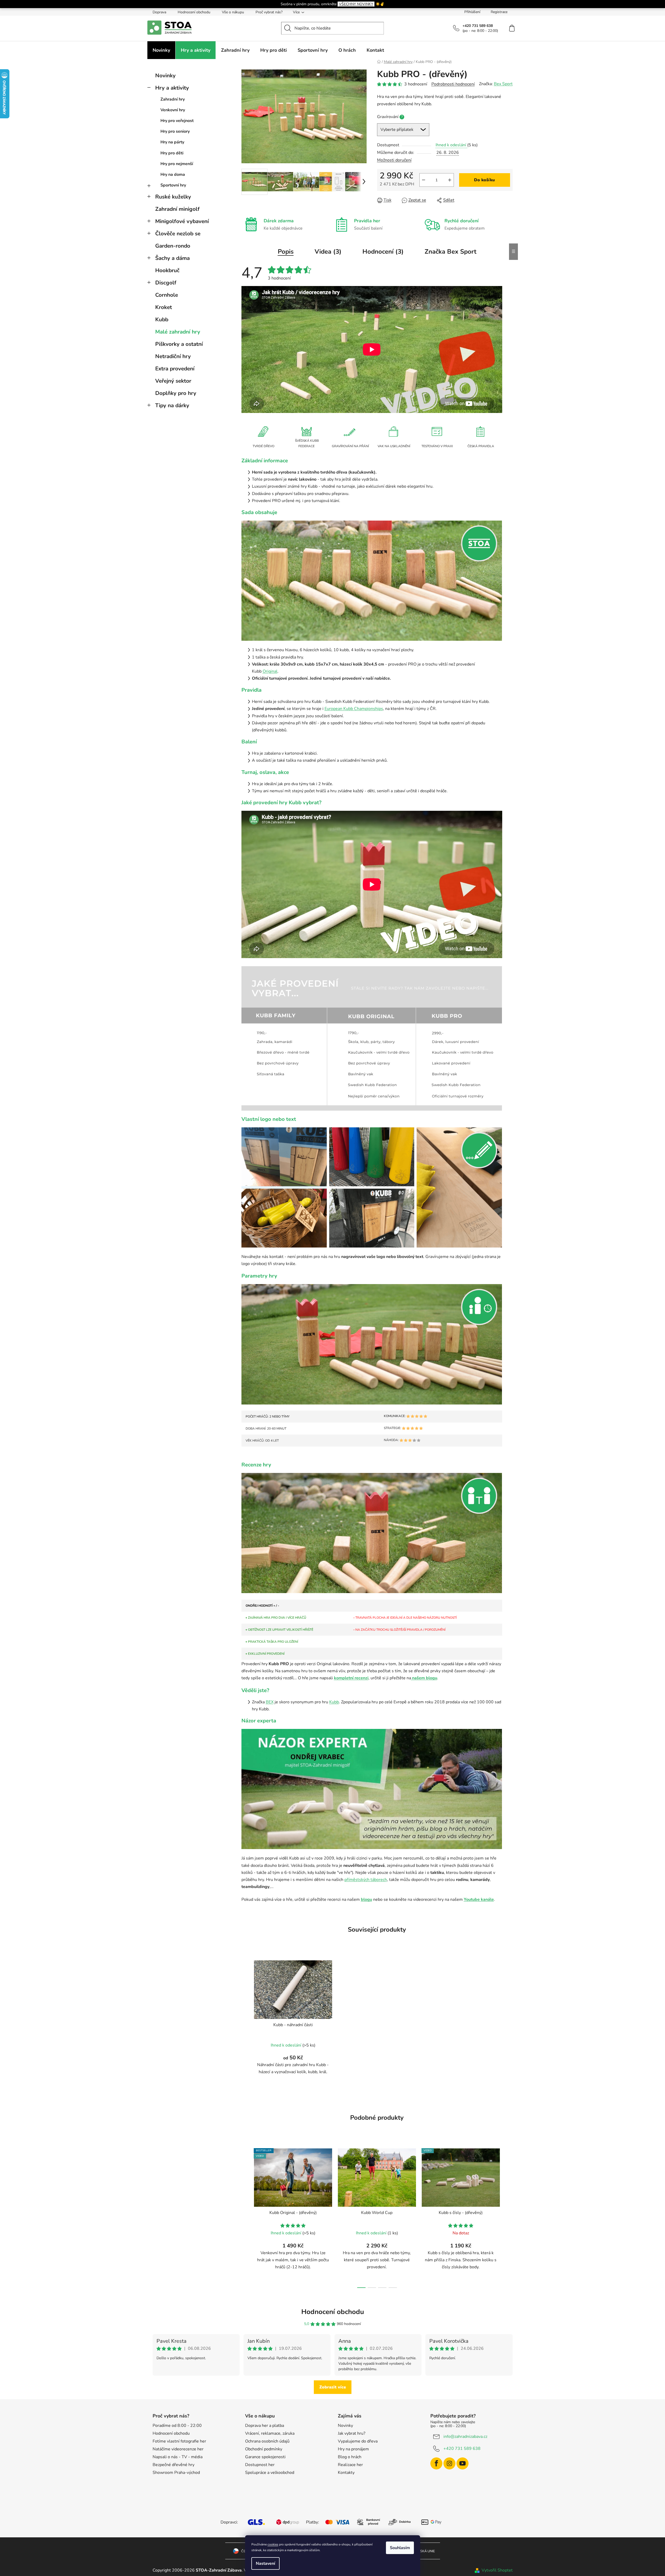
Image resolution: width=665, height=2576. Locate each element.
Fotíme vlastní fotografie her (179, 2441)
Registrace (499, 12)
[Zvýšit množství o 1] (450, 180)
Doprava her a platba (265, 2426)
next (508, 2217)
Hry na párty (172, 142)
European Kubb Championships (354, 709)
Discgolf (166, 283)
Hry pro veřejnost (177, 121)
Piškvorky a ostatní (179, 344)
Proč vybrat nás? (269, 12)
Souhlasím (400, 2548)
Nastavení (265, 2563)
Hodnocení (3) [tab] (383, 252)
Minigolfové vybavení (182, 221)
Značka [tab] (450, 252)
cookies (273, 2544)
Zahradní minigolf (177, 209)
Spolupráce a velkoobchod (270, 2473)
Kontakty (346, 2473)
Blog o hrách (350, 2457)
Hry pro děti (172, 153)
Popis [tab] (286, 252)
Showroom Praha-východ (176, 2473)
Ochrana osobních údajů (267, 2441)
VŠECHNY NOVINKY (356, 4)
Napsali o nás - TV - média (178, 2457)
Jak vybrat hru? (352, 2433)
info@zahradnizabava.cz (465, 2437)
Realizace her (350, 2465)
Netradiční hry (173, 356)
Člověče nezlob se (178, 234)
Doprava (159, 12)
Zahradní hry (173, 99)
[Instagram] (449, 2463)
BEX (270, 1702)
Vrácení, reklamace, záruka (270, 2433)
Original (270, 671)
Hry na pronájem (353, 2449)
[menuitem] (161, 50)
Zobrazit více (333, 2387)
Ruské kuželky (173, 197)
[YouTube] (462, 2463)
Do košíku (484, 180)
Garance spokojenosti (265, 2457)
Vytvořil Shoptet (497, 2570)
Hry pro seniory (175, 131)
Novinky (165, 75)
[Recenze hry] (372, 1533)
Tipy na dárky (172, 405)
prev (246, 2217)
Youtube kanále (479, 1899)
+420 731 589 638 (462, 2449)
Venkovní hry (173, 110)
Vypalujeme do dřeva (358, 2441)
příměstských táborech (366, 1880)
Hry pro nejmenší (177, 164)
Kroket (164, 307)
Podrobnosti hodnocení (453, 84)
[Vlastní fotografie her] (372, 580)
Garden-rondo (173, 246)
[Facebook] (436, 2463)
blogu (366, 1899)
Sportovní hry (173, 185)
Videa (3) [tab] (328, 252)
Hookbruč (167, 270)
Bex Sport (503, 84)
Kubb (162, 319)
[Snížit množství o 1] (424, 180)
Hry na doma (173, 174)
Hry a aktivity (172, 88)
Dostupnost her (260, 2465)
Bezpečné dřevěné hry (174, 2465)
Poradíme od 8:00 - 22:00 (177, 2426)
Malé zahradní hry (178, 332)
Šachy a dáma (172, 258)
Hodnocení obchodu (194, 12)
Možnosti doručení (394, 160)
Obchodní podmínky (264, 2449)
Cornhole (167, 295)
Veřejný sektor (173, 381)
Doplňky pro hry (176, 393)
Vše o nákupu (233, 12)
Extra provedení (175, 369)
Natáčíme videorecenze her (178, 2449)
